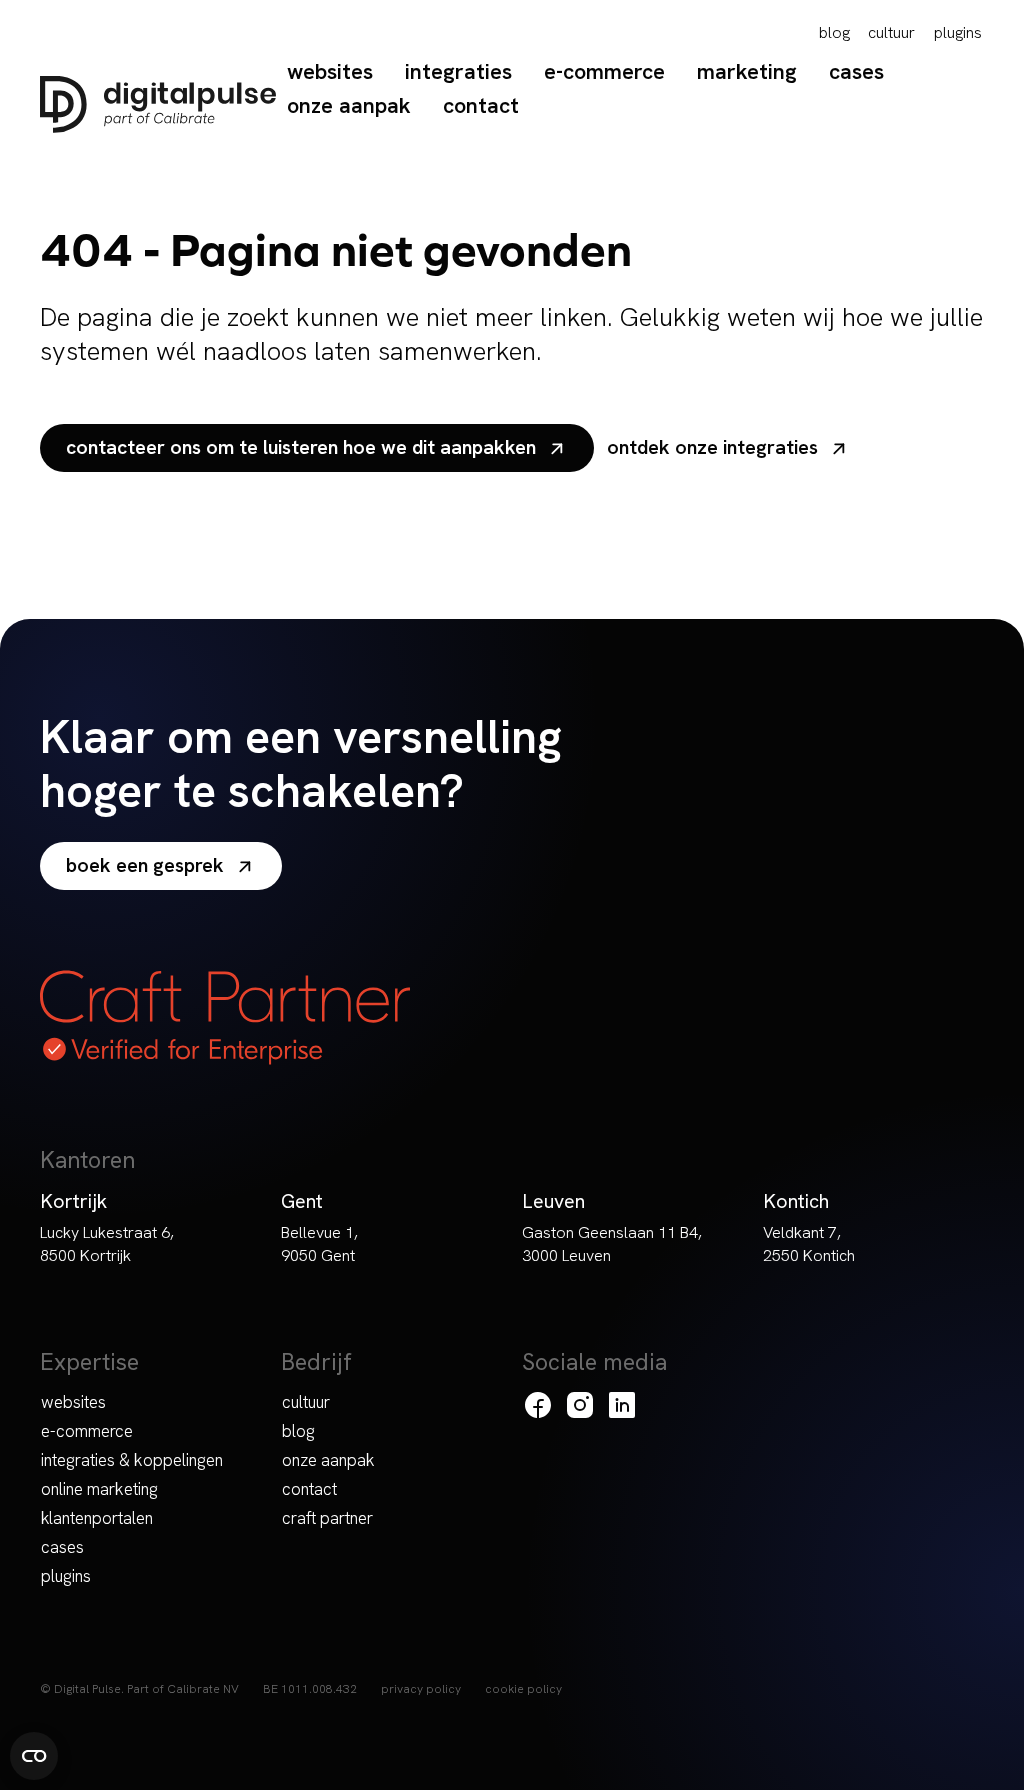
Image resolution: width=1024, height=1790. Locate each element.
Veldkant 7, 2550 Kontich (809, 1244)
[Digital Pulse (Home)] (158, 104)
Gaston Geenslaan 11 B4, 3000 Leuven (612, 1244)
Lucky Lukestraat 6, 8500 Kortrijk (107, 1244)
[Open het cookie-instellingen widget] (34, 1756)
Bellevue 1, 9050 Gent (319, 1244)
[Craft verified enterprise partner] (225, 1017)
